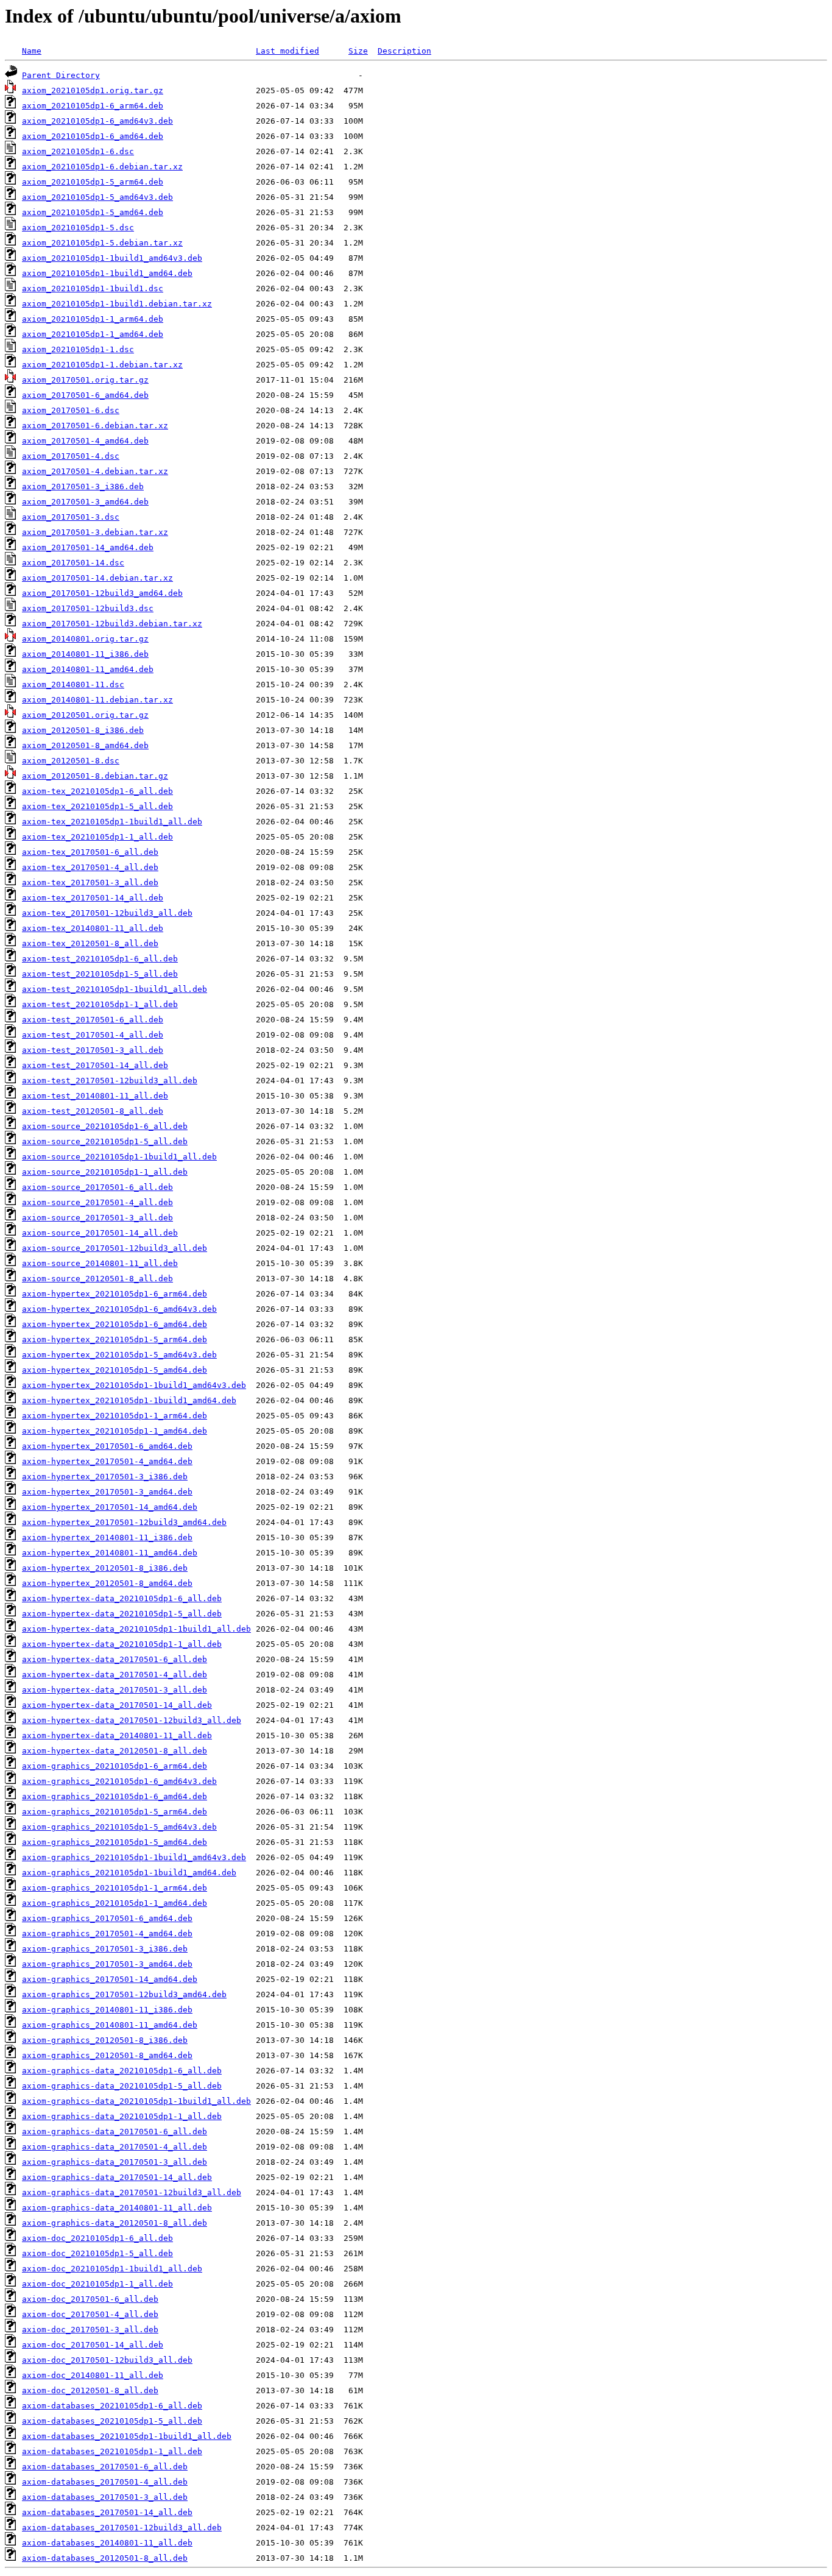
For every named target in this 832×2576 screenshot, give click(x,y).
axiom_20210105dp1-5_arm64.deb (93, 182)
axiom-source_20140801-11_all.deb (100, 1263)
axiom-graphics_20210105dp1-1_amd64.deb (115, 1903)
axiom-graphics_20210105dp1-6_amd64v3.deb (119, 1781)
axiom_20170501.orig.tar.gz (85, 380)
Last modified (287, 51)
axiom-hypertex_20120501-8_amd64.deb (107, 1583)
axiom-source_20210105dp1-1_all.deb (105, 1172)
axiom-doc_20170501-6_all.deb (90, 2299)
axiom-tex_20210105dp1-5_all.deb (97, 806)
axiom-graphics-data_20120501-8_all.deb (115, 2223)
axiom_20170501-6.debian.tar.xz (95, 426)
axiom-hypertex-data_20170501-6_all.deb (115, 1659)
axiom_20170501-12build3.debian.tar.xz (112, 624)
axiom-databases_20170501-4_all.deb (105, 2482)
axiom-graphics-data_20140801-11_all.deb (117, 2208)
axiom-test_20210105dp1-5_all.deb (100, 974)
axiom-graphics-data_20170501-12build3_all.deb (132, 2192)
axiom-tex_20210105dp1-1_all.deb (97, 837)
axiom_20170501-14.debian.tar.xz (97, 578)
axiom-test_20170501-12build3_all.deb (110, 1081)
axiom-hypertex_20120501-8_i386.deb (105, 1568)
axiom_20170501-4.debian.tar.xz (95, 471)
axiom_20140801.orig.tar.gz (85, 639)
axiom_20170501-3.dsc (71, 517)
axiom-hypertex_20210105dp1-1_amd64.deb (115, 1431)
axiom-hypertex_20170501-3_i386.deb (105, 1477)
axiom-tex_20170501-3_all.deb (90, 883)
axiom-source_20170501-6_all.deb (97, 1187)
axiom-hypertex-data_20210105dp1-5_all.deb (122, 1614)
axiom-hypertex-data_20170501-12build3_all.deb (132, 1720)
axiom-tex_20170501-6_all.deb (90, 852)
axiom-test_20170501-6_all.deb (93, 1020)
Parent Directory (61, 75)
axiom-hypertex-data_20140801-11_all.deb (117, 1736)
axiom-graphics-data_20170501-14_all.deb (117, 2177)
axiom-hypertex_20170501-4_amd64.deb (107, 1461)
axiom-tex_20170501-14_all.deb (93, 898)
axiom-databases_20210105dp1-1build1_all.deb (127, 2436)
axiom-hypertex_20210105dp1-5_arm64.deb (115, 1339)
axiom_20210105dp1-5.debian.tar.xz (102, 243)
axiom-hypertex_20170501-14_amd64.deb (110, 1507)
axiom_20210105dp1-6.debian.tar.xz (102, 167)
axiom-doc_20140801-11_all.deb (93, 2375)
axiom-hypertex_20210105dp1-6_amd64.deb (115, 1324)
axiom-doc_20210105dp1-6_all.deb (97, 2238)
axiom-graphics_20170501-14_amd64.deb (110, 1979)
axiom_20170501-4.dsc (71, 456)
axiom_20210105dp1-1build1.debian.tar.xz (117, 304)
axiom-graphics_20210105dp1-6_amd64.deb (115, 1796)
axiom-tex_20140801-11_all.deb (93, 928)
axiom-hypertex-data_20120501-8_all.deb (115, 1751)
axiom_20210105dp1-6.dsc (78, 151)
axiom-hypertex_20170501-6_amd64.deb (107, 1446)
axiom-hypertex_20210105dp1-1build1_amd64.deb (129, 1400)
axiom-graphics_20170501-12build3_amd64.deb (124, 1994)
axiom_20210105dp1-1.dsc (78, 349)
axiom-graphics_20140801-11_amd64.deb (110, 2025)
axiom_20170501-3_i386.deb (83, 487)
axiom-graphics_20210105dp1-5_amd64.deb (115, 1842)
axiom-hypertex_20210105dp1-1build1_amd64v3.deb (134, 1385)
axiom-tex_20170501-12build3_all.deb (107, 913)
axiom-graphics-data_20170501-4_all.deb (115, 2147)
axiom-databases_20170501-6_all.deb (105, 2467)
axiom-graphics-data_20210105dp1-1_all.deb (122, 2116)
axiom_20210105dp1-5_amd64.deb (93, 212)
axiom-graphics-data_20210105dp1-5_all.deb (122, 2086)
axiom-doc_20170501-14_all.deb (93, 2345)
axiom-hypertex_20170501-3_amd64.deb (107, 1492)
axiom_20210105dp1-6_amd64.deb (93, 136)
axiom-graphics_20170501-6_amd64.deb (107, 1918)
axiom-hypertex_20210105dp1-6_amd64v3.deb (119, 1309)
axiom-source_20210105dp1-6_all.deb (105, 1126)
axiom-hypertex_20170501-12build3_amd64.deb (124, 1522)
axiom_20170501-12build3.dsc (88, 608)
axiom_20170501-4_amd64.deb (85, 441)
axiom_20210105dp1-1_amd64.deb (93, 334)
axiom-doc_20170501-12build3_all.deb (107, 2360)
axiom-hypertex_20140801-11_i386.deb (107, 1537)
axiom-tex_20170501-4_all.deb (90, 867)
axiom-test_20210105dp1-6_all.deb (100, 959)
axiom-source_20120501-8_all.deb (97, 1279)
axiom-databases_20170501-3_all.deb (105, 2497)
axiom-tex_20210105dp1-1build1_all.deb (112, 822)
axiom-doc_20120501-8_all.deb (90, 2390)
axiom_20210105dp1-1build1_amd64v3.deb (112, 258)
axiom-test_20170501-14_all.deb (95, 1065)
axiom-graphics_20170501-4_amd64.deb (107, 1934)
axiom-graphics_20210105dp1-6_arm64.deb (115, 1766)
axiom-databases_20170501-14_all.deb (107, 2512)
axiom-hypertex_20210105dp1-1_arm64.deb (115, 1416)
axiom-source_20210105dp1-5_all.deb (105, 1141)
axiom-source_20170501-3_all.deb (97, 1218)
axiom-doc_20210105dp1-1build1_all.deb (112, 2269)
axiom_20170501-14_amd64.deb (88, 547)
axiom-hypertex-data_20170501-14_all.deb (117, 1705)
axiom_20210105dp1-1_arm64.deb (93, 319)
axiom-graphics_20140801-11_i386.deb (107, 2010)
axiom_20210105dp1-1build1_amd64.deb (107, 273)
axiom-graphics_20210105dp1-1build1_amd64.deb (129, 1873)
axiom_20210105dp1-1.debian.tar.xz (102, 365)
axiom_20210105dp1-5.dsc (78, 228)
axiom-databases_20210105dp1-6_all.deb (112, 2406)
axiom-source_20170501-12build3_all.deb (115, 1248)
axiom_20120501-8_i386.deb (83, 730)
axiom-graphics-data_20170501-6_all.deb (115, 2132)
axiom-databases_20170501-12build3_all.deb (122, 2528)
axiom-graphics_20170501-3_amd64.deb (107, 1964)
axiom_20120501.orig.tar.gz (85, 715)
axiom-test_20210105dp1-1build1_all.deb (115, 989)
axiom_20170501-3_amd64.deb (85, 502)
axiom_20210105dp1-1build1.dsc (93, 288)
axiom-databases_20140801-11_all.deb (107, 2543)
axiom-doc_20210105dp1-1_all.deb (97, 2284)
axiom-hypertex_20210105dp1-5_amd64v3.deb (119, 1355)
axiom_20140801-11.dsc (73, 685)
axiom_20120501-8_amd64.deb (85, 745)
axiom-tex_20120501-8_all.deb (90, 943)
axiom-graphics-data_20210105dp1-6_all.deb (122, 2071)
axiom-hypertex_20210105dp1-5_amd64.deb (115, 1370)
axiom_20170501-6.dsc (71, 410)
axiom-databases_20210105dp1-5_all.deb (112, 2421)
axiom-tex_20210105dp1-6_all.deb (97, 791)
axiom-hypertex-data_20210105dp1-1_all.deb (122, 1644)
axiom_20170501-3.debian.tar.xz (95, 532)
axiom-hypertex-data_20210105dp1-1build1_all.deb (136, 1629)
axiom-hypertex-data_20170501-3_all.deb (115, 1690)
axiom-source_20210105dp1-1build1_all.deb (119, 1157)
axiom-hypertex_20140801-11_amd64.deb (110, 1553)
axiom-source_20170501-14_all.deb (100, 1233)
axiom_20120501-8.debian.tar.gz (95, 776)
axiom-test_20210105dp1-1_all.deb (100, 1004)
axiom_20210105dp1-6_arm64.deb (93, 106)
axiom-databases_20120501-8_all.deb (105, 2558)
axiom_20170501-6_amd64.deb (85, 395)
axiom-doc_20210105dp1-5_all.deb (97, 2253)
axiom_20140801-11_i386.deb (85, 654)
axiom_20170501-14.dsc (73, 563)
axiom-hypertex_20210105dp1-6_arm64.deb (115, 1294)
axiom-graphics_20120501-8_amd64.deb (107, 2055)
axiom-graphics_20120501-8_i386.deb (105, 2040)
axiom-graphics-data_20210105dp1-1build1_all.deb (136, 2101)
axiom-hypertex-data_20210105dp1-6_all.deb (122, 1598)
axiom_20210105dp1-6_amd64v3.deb (97, 121)
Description (404, 51)
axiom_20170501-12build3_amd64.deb (102, 593)
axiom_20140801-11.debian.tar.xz (97, 700)
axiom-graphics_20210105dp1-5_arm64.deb (115, 1812)
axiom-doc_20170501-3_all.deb (90, 2330)
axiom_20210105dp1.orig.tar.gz (93, 90)
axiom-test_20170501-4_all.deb (93, 1035)
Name (32, 51)
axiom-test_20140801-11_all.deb (95, 1096)
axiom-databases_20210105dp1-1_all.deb (112, 2451)
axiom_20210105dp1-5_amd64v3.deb (97, 197)
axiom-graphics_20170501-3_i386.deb (105, 1949)
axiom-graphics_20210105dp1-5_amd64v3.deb (119, 1827)
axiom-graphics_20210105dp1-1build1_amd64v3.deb (134, 1857)
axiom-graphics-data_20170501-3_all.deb (115, 2162)
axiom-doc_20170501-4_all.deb (90, 2314)
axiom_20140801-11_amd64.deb (88, 669)
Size (358, 51)
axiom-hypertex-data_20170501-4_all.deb (115, 1675)
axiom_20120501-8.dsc (71, 761)
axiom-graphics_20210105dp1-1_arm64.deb (115, 1888)
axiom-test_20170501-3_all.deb (93, 1050)
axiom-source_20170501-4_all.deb (97, 1202)
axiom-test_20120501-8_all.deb (93, 1111)
